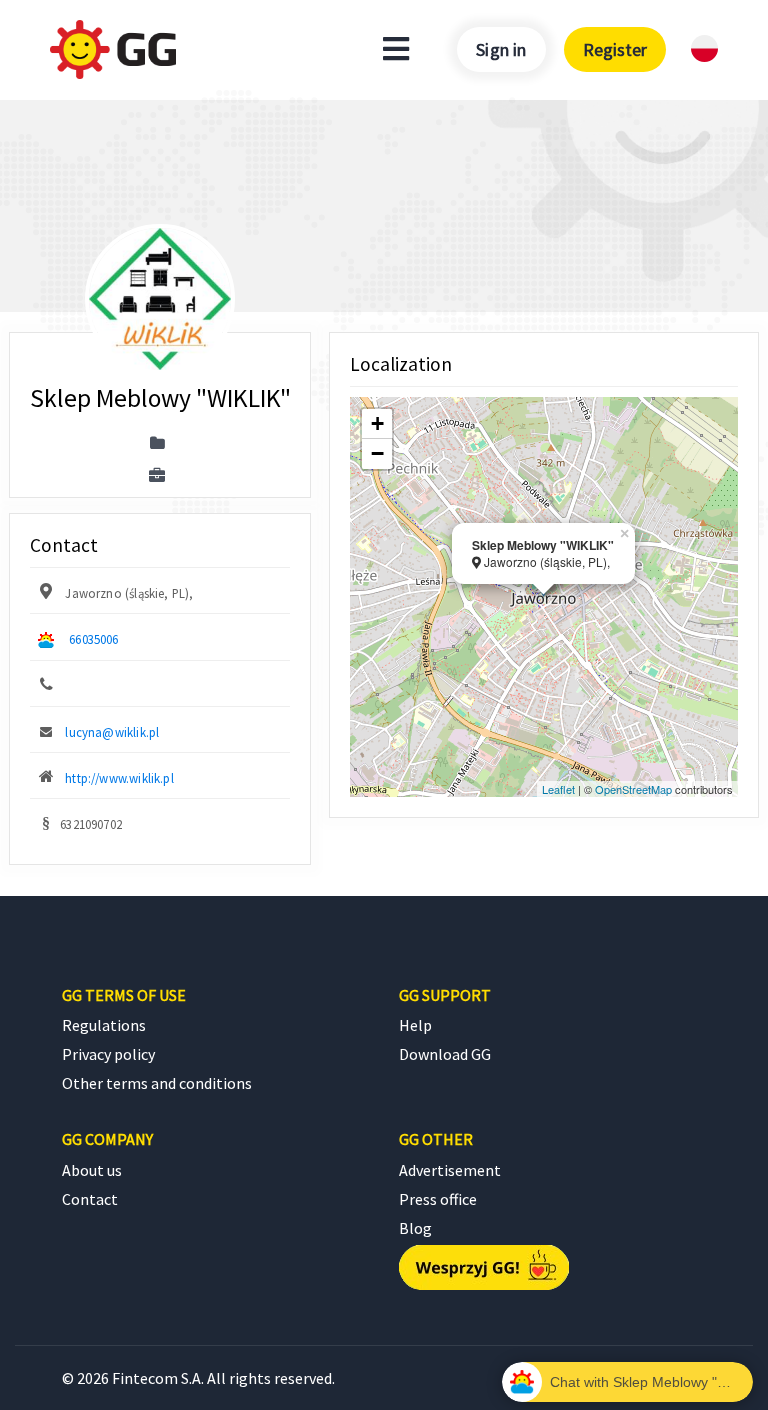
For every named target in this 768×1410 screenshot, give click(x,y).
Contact (90, 1199)
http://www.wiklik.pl (119, 778)
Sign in (501, 49)
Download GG (445, 1054)
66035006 (93, 639)
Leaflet (558, 789)
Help (415, 1025)
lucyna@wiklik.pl (112, 732)
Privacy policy (108, 1054)
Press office (438, 1199)
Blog (415, 1228)
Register (615, 49)
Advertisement (450, 1170)
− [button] (377, 453)
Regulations (104, 1025)
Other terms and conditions (157, 1083)
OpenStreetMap (633, 789)
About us (92, 1170)
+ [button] (377, 423)
